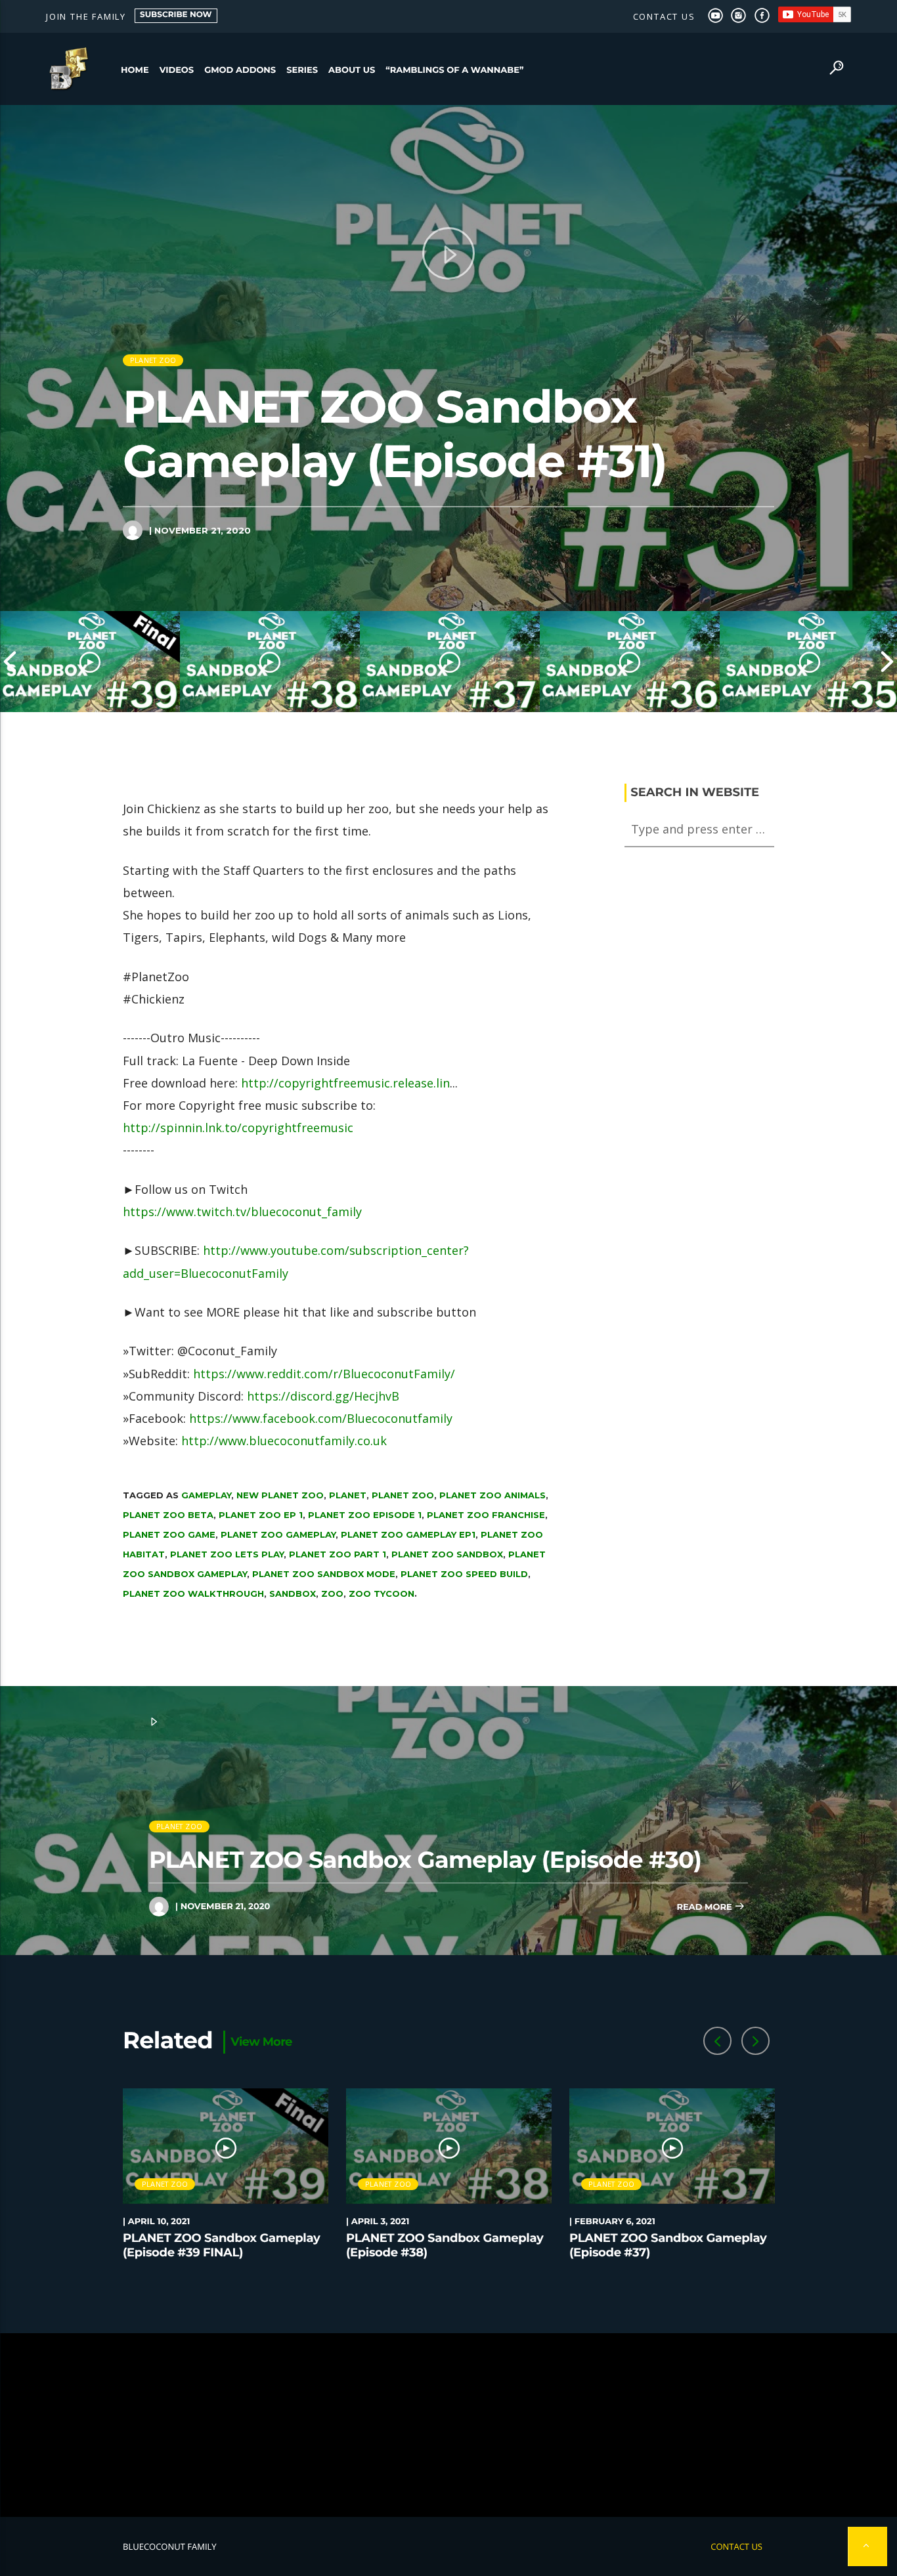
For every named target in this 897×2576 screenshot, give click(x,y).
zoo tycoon (382, 1594)
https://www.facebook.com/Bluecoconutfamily (321, 1418)
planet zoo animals (492, 1495)
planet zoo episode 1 (365, 1515)
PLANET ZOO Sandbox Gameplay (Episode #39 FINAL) (221, 2245)
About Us (352, 70)
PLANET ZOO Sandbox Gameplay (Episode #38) (445, 2245)
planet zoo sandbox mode (324, 1574)
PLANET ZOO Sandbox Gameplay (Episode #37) (668, 2245)
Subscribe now (176, 15)
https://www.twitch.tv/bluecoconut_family (242, 1212)
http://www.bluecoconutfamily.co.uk (284, 1441)
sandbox (293, 1594)
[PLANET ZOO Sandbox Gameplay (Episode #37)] (450, 662)
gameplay (206, 1495)
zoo (332, 1594)
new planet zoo (280, 1495)
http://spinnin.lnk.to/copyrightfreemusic (238, 1128)
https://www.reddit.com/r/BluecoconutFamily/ (324, 1374)
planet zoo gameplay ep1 (408, 1534)
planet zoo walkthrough (193, 1594)
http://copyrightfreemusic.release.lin (345, 1083)
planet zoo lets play (227, 1554)
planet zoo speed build (464, 1574)
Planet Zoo (153, 360)
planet (348, 1495)
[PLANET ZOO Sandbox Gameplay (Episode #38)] (270, 662)
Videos (177, 70)
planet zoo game (169, 1534)
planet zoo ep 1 (261, 1515)
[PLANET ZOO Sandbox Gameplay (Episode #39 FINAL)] (90, 662)
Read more (705, 1907)
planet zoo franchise (486, 1515)
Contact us (664, 16)
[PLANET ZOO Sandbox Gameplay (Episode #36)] (630, 662)
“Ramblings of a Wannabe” (454, 70)
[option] (90, 662)
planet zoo (403, 1495)
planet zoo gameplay (278, 1534)
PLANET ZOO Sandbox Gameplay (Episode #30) (425, 1860)
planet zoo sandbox (447, 1554)
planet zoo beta (168, 1515)
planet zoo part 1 (338, 1554)
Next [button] (887, 662)
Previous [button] (10, 662)
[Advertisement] (448, 2425)
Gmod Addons (240, 70)
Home (135, 70)
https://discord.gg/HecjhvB (323, 1396)
